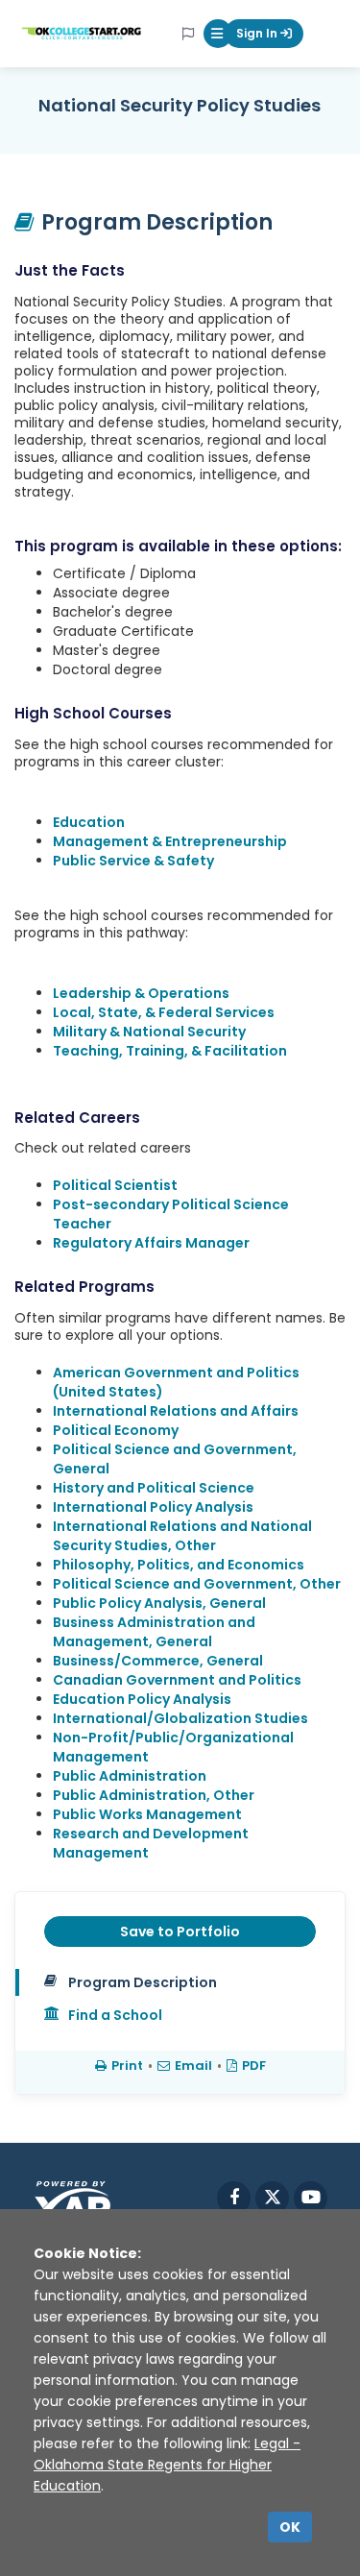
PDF (254, 2066)
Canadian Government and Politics (177, 1680)
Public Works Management (147, 1814)
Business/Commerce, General (158, 1661)
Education (89, 822)
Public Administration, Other (154, 1795)
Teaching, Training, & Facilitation (170, 1051)
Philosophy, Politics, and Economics (179, 1565)
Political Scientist (115, 1185)
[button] (218, 34)
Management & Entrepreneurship (170, 841)
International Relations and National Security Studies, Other (182, 1536)
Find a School (115, 2015)
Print (127, 2066)
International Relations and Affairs (176, 1411)
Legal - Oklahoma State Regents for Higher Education (167, 2465)
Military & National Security (149, 1032)
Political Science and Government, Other (197, 1584)
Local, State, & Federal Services (164, 1012)
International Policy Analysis (153, 1507)
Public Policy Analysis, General (159, 1603)
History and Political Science (154, 1488)
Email (193, 2066)
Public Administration (130, 1776)
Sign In (258, 33)
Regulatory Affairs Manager (151, 1243)
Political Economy (116, 1430)
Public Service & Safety (133, 861)
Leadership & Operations (141, 993)
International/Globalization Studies (180, 1718)
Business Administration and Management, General (154, 1632)
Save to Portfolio (180, 1932)
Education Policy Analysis (142, 1699)
